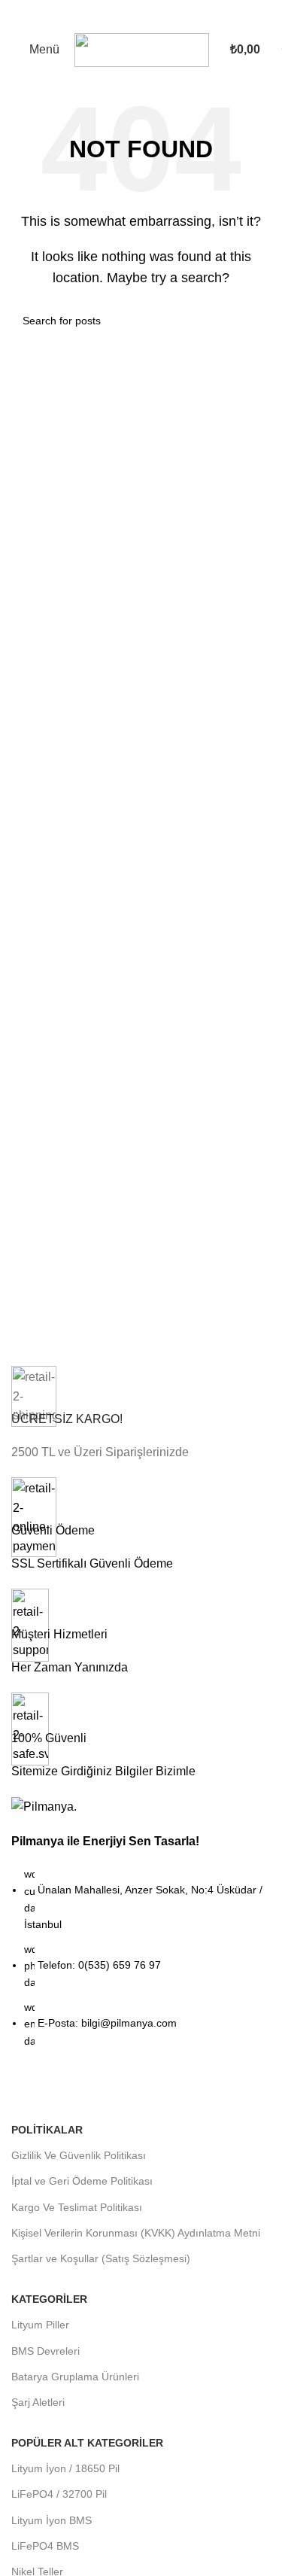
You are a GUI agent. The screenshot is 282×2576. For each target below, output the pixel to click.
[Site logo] (142, 49)
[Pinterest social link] (77, 2091)
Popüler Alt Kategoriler (87, 2443)
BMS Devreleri (45, 2351)
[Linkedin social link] (104, 2091)
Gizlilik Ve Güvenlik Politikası (79, 2155)
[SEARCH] (253, 321)
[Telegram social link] (131, 2091)
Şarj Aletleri (38, 2402)
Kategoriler (49, 2299)
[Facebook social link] (23, 2091)
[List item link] (141, 1965)
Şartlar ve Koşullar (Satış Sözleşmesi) (101, 2258)
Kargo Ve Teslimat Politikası (77, 2207)
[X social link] (50, 2091)
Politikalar (47, 2130)
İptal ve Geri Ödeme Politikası (82, 2181)
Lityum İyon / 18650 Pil (65, 2468)
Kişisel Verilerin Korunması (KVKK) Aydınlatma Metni (136, 2233)
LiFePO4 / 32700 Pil (59, 2494)
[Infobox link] (141, 1414)
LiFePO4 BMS (45, 2546)
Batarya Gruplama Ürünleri (75, 2377)
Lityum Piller (40, 2325)
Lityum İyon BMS (52, 2520)
